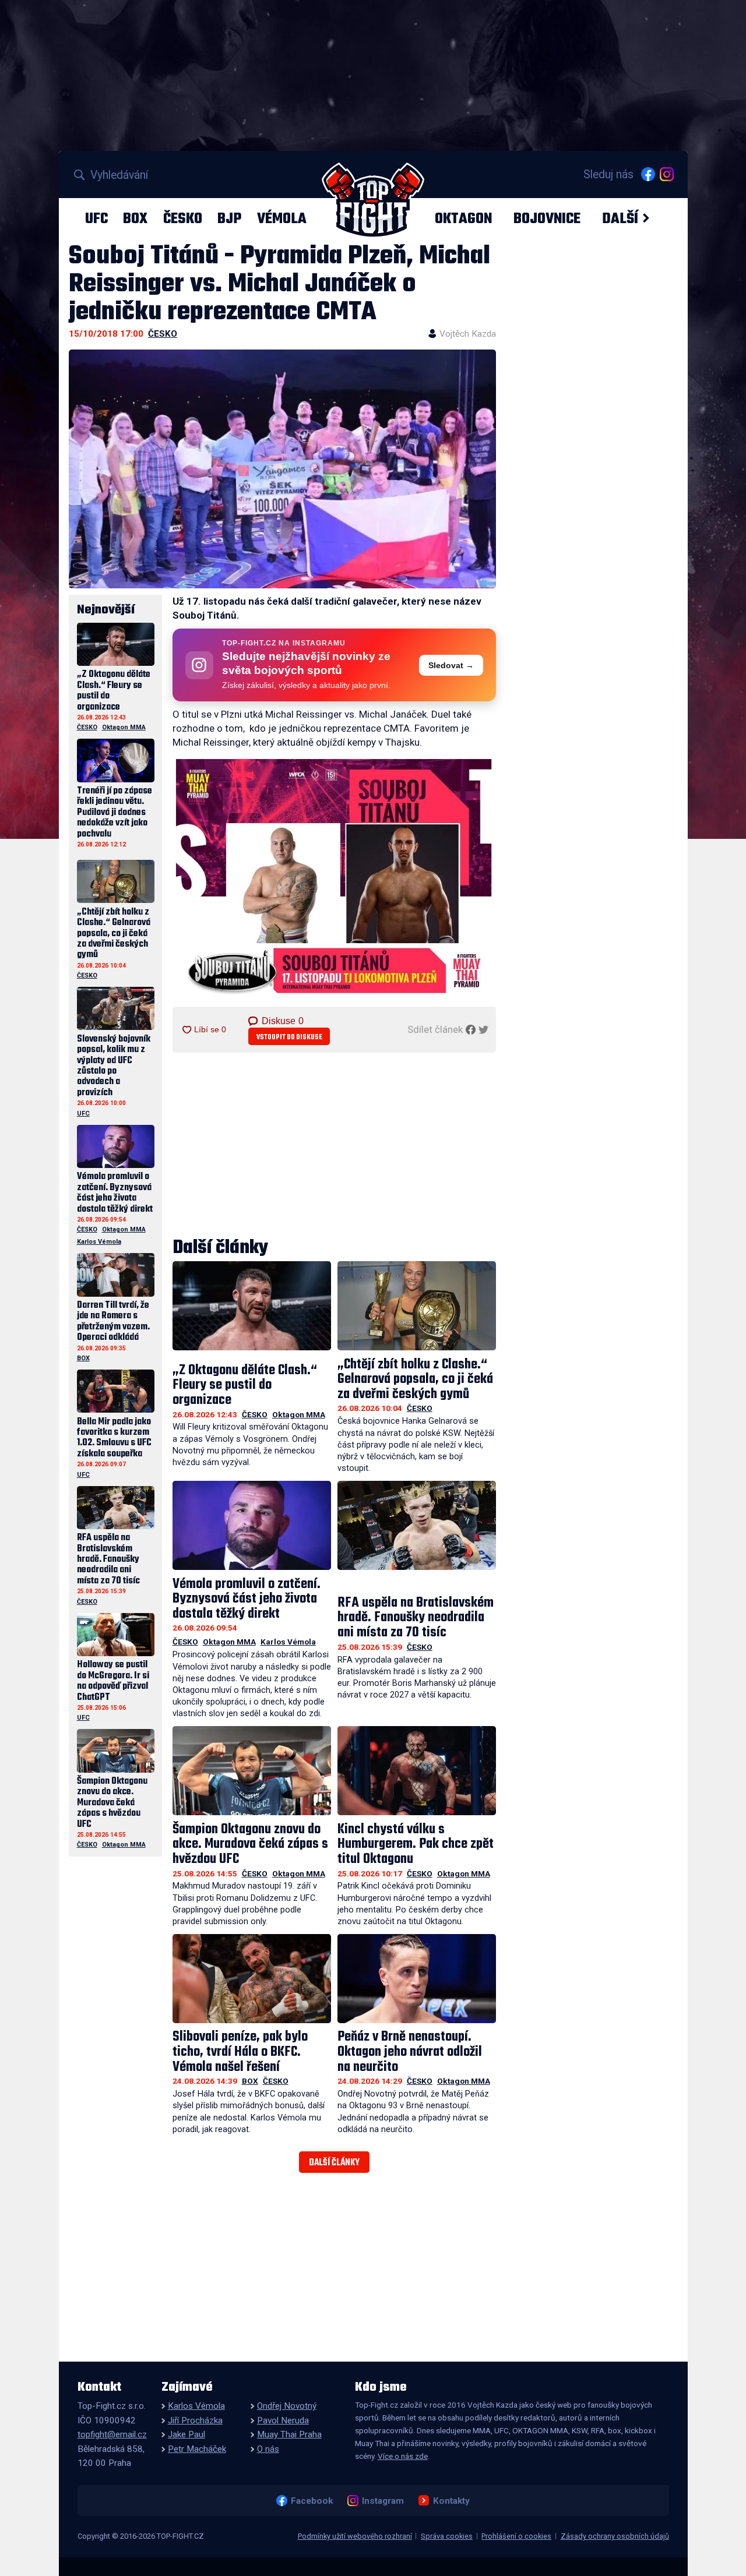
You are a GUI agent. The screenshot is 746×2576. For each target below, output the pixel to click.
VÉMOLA (282, 218)
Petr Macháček (197, 2449)
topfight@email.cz (112, 2434)
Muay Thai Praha (289, 2434)
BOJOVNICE (547, 218)
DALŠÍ (620, 218)
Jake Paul (186, 2434)
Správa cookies (447, 2536)
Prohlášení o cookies (516, 2536)
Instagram (383, 2501)
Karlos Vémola (288, 1642)
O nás (268, 2449)
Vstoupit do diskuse (289, 1037)
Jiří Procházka (195, 2420)
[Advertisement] (335, 1146)
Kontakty (451, 2501)
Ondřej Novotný (287, 2406)
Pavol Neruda (283, 2420)
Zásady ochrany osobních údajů (615, 2536)
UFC (96, 218)
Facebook (312, 2501)
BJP (229, 218)
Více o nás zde (403, 2456)
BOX (135, 218)
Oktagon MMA (299, 1414)
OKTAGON (463, 218)
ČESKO (183, 218)
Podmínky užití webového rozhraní (355, 2536)
